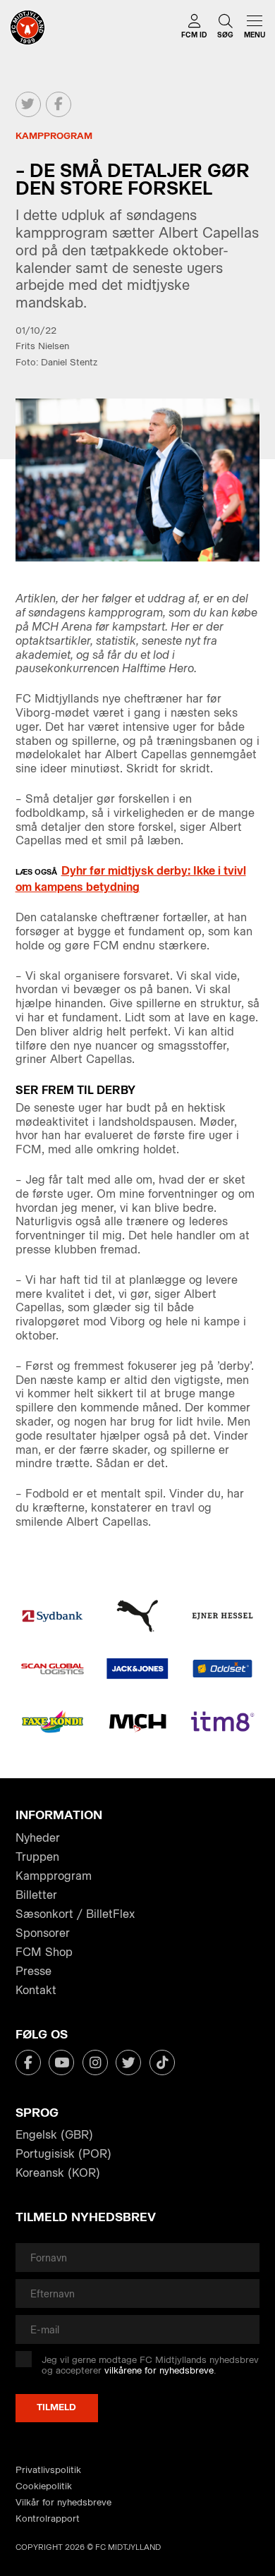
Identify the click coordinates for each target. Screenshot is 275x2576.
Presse (33, 1971)
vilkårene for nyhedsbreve (159, 2370)
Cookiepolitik (44, 2486)
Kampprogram (54, 1876)
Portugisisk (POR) (63, 2154)
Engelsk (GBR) (54, 2135)
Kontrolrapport (48, 2519)
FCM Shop (44, 1952)
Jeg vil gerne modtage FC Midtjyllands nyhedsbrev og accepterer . (150, 2365)
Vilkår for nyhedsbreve (63, 2502)
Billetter (36, 1895)
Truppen (37, 1857)
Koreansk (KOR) (58, 2173)
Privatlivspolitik (48, 2470)
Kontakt (36, 1990)
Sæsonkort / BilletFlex (75, 1914)
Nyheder (38, 1838)
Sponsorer (43, 1933)
